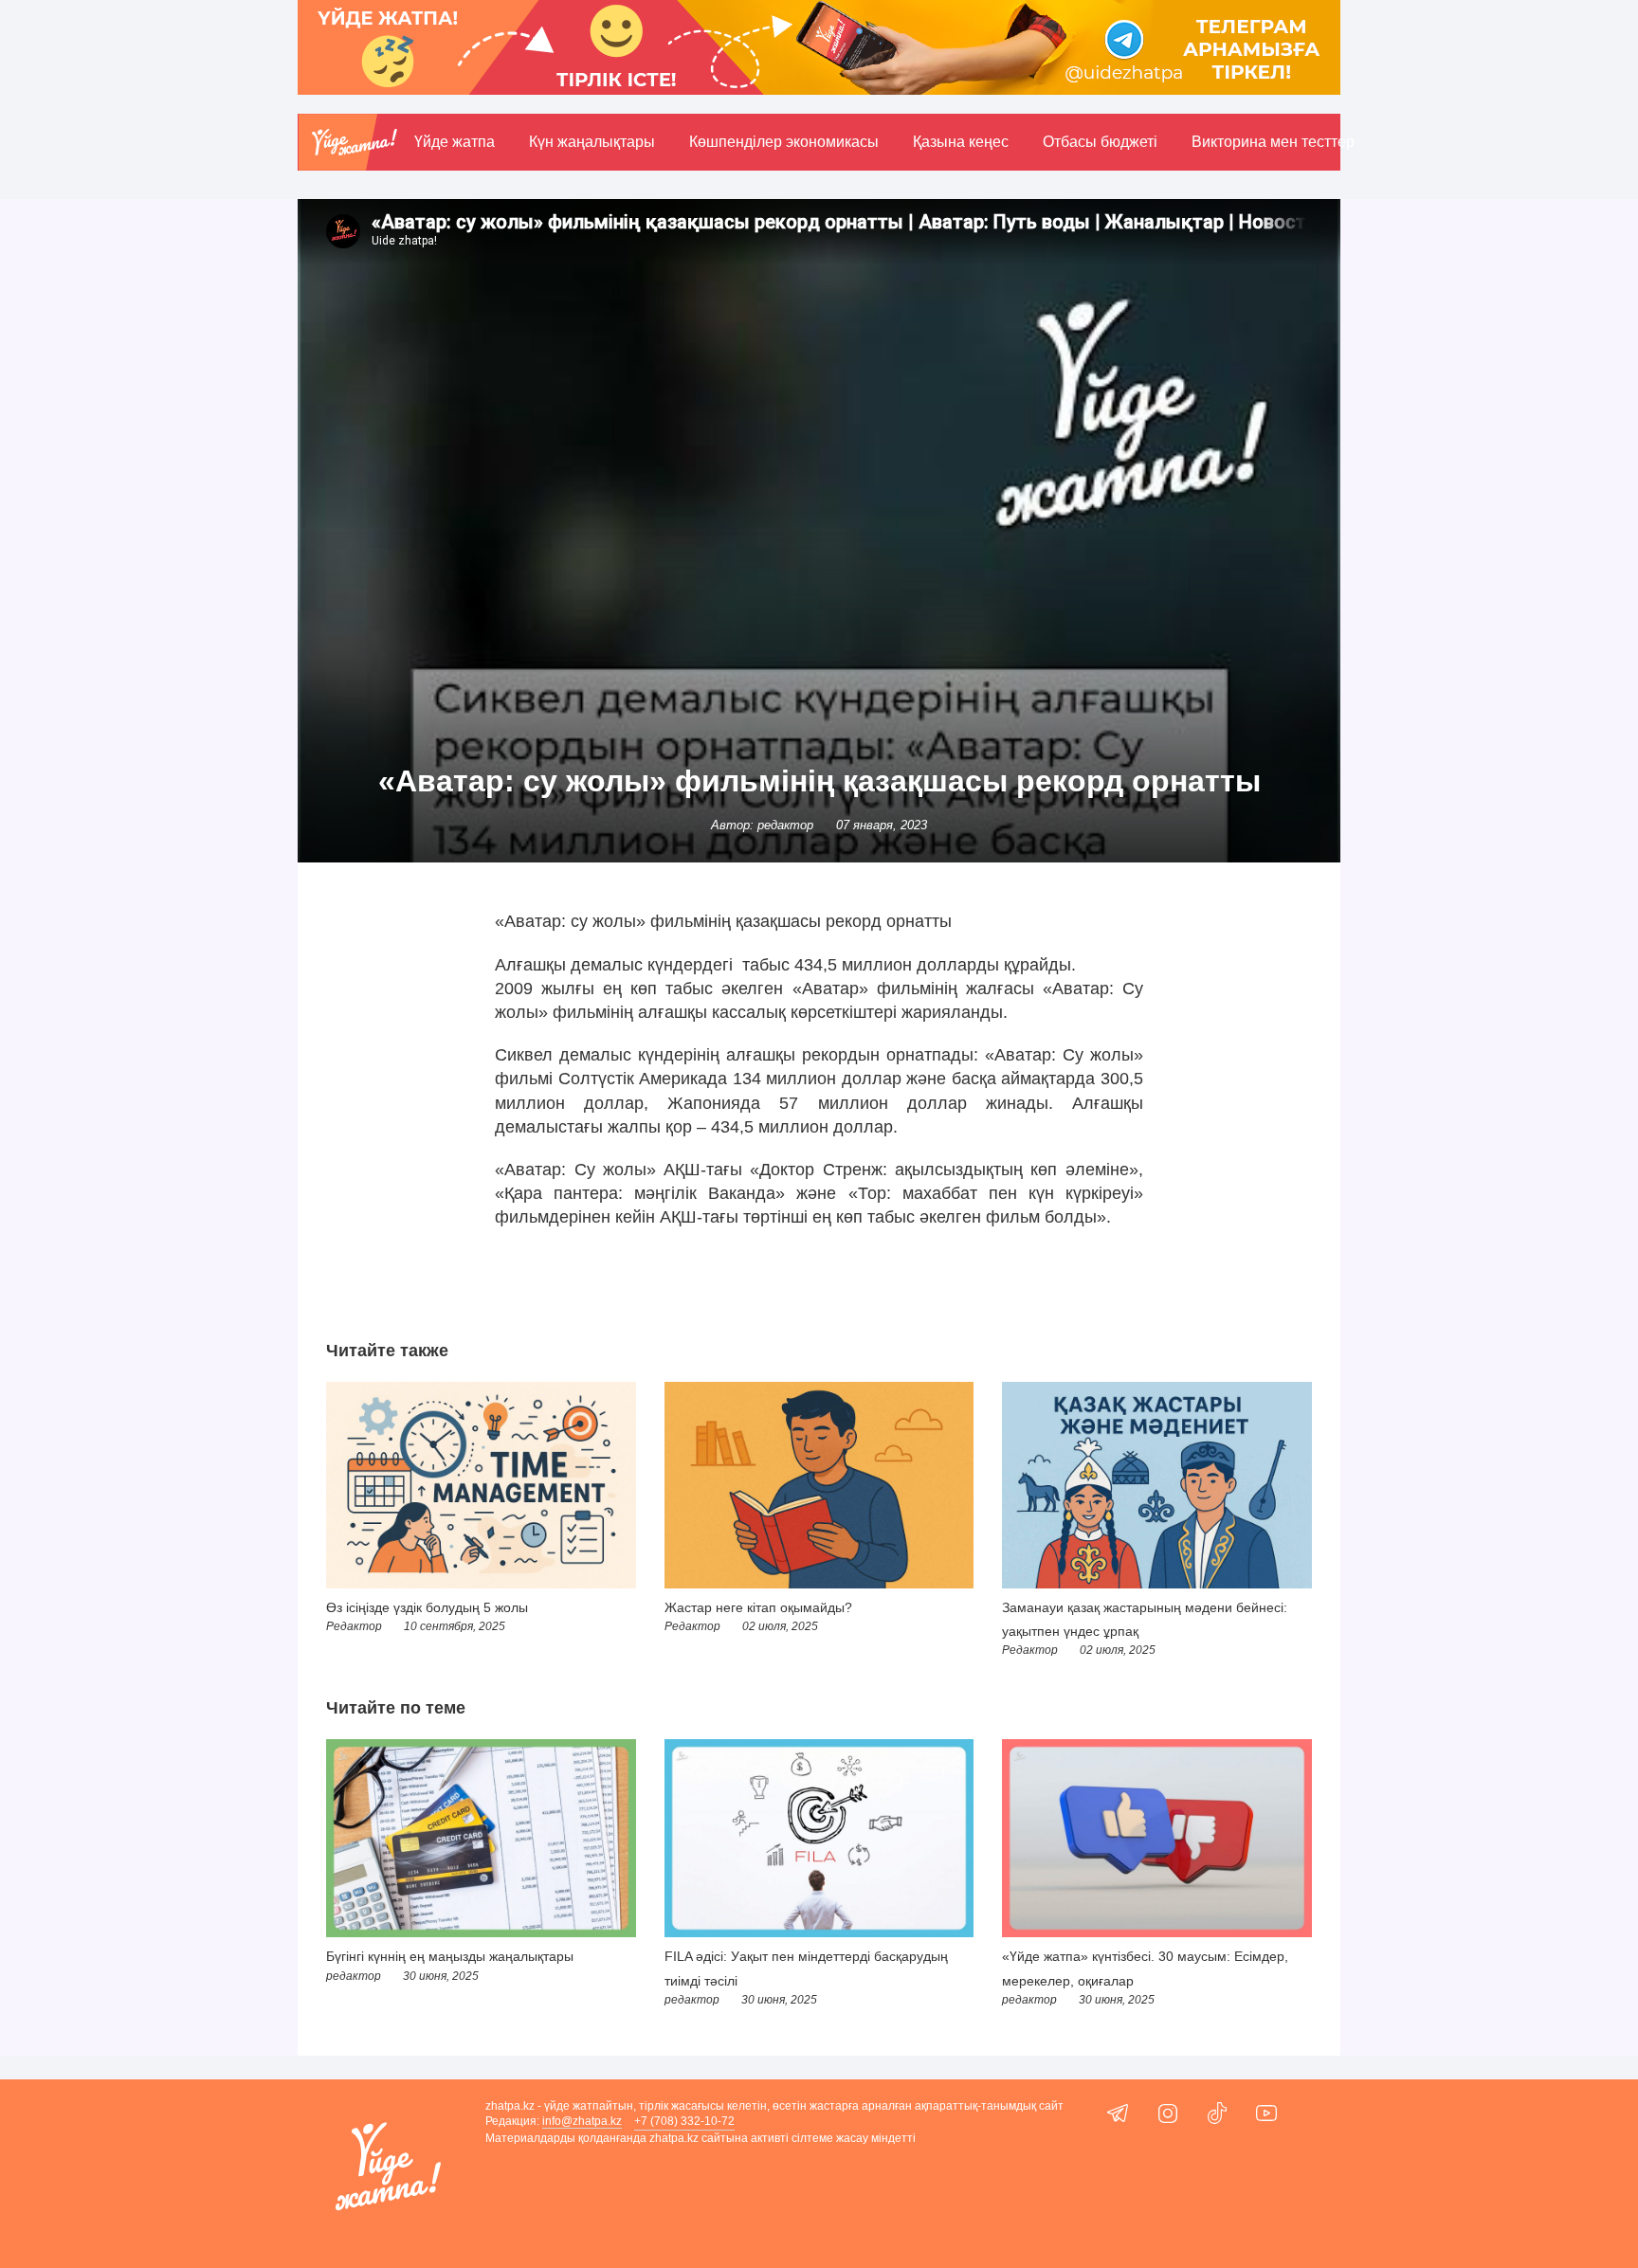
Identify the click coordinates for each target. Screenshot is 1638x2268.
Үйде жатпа (455, 142)
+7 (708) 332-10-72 (684, 2121)
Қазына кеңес (961, 142)
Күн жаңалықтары (592, 142)
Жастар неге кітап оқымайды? (758, 1607)
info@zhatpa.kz (582, 2121)
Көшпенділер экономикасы (784, 142)
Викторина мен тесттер (1273, 142)
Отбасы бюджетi (1100, 142)
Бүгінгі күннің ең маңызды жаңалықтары (450, 1956)
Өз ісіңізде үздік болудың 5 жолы (427, 1607)
